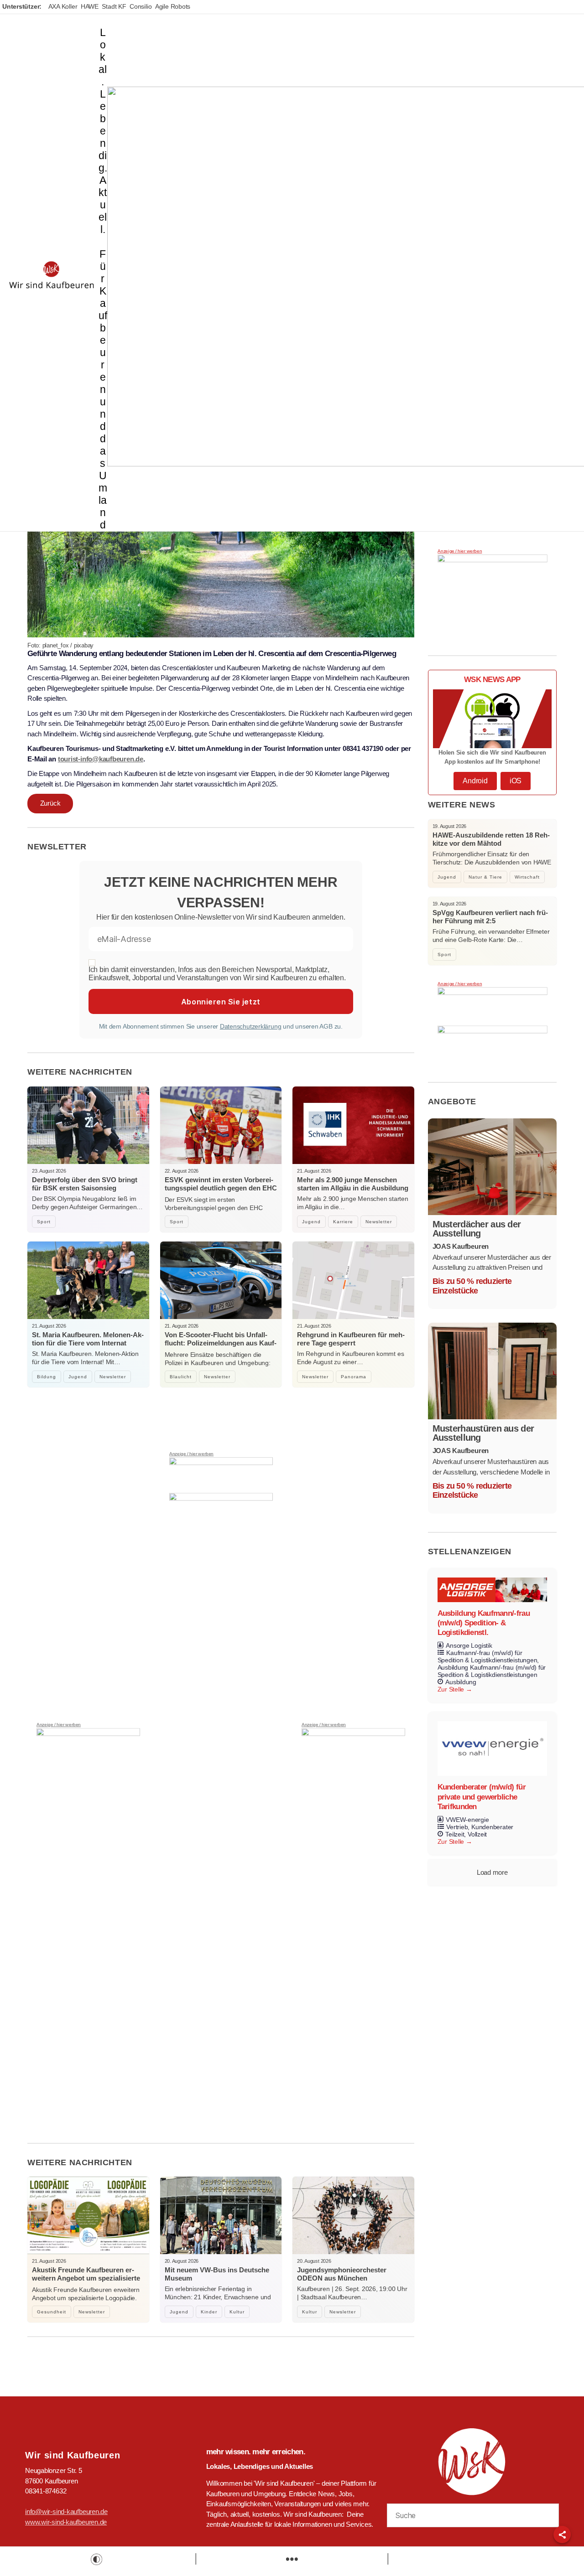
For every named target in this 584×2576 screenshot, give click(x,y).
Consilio (141, 6)
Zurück (50, 803)
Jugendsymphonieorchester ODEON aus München (342, 2274)
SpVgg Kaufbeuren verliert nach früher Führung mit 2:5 (490, 917)
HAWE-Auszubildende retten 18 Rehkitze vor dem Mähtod (491, 839)
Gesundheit (52, 2312)
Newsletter (379, 1222)
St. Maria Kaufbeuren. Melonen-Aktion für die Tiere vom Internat (88, 1339)
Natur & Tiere (485, 877)
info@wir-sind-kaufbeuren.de (66, 2511)
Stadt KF (114, 6)
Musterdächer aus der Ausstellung (477, 1229)
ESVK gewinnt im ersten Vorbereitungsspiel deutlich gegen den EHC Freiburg (221, 1188)
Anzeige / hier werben (59, 1725)
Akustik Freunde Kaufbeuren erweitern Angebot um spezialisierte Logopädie (86, 2278)
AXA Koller (63, 6)
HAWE (90, 6)
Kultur (237, 2312)
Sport (44, 1222)
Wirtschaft (527, 877)
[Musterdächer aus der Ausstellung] (493, 1167)
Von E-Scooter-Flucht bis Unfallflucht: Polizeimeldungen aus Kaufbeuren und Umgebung (221, 1343)
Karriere (343, 1222)
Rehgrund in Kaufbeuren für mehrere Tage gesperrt (351, 1339)
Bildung (47, 1377)
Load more (492, 1872)
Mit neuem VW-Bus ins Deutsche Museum (217, 2274)
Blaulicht (181, 1377)
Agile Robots (173, 6)
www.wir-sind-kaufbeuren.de (66, 2522)
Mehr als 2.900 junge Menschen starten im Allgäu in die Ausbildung (353, 1184)
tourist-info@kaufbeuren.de (101, 759)
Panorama (354, 1377)
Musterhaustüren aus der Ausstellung (483, 1433)
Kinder (209, 2312)
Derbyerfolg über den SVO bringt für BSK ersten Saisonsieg (85, 1184)
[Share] (562, 2535)
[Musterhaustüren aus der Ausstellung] (493, 1371)
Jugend (311, 1222)
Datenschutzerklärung (251, 1026)
